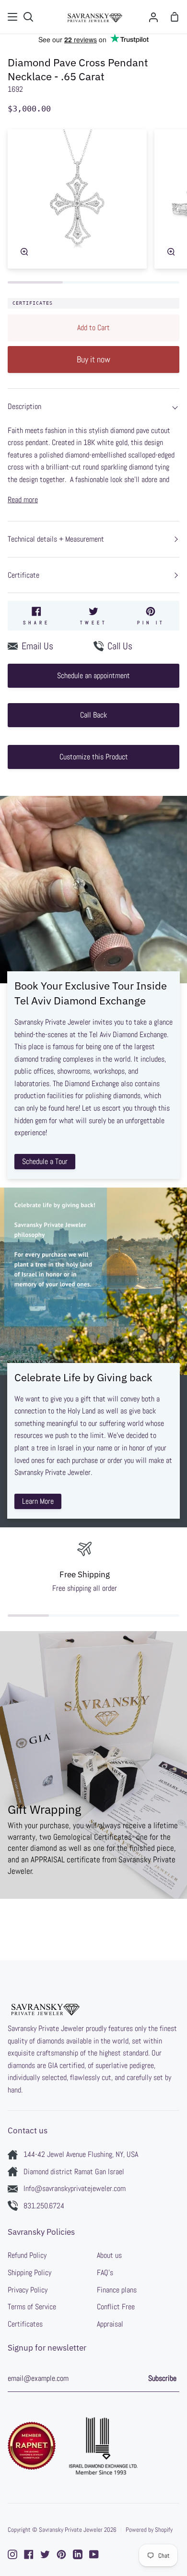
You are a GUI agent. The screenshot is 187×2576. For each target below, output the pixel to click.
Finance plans (117, 2290)
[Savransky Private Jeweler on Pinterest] (61, 2554)
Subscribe (162, 2378)
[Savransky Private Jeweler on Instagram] (12, 2554)
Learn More (38, 1501)
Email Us (37, 646)
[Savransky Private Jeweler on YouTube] (94, 2554)
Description (24, 406)
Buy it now (93, 359)
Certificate (23, 575)
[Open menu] (13, 17)
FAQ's (105, 2273)
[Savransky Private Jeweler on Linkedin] (78, 2554)
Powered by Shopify (149, 2530)
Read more (23, 500)
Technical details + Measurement (56, 539)
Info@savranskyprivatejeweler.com (75, 2188)
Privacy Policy (28, 2290)
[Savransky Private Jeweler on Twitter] (45, 2554)
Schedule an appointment (93, 675)
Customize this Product (94, 757)
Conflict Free (116, 2307)
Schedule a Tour (45, 1161)
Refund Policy (27, 2255)
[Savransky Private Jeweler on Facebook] (29, 2554)
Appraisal (110, 2324)
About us (109, 2255)
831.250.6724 (44, 2206)
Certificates (33, 303)
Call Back (93, 715)
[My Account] (153, 17)
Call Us (120, 646)
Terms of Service (32, 2307)
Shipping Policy (29, 2273)
